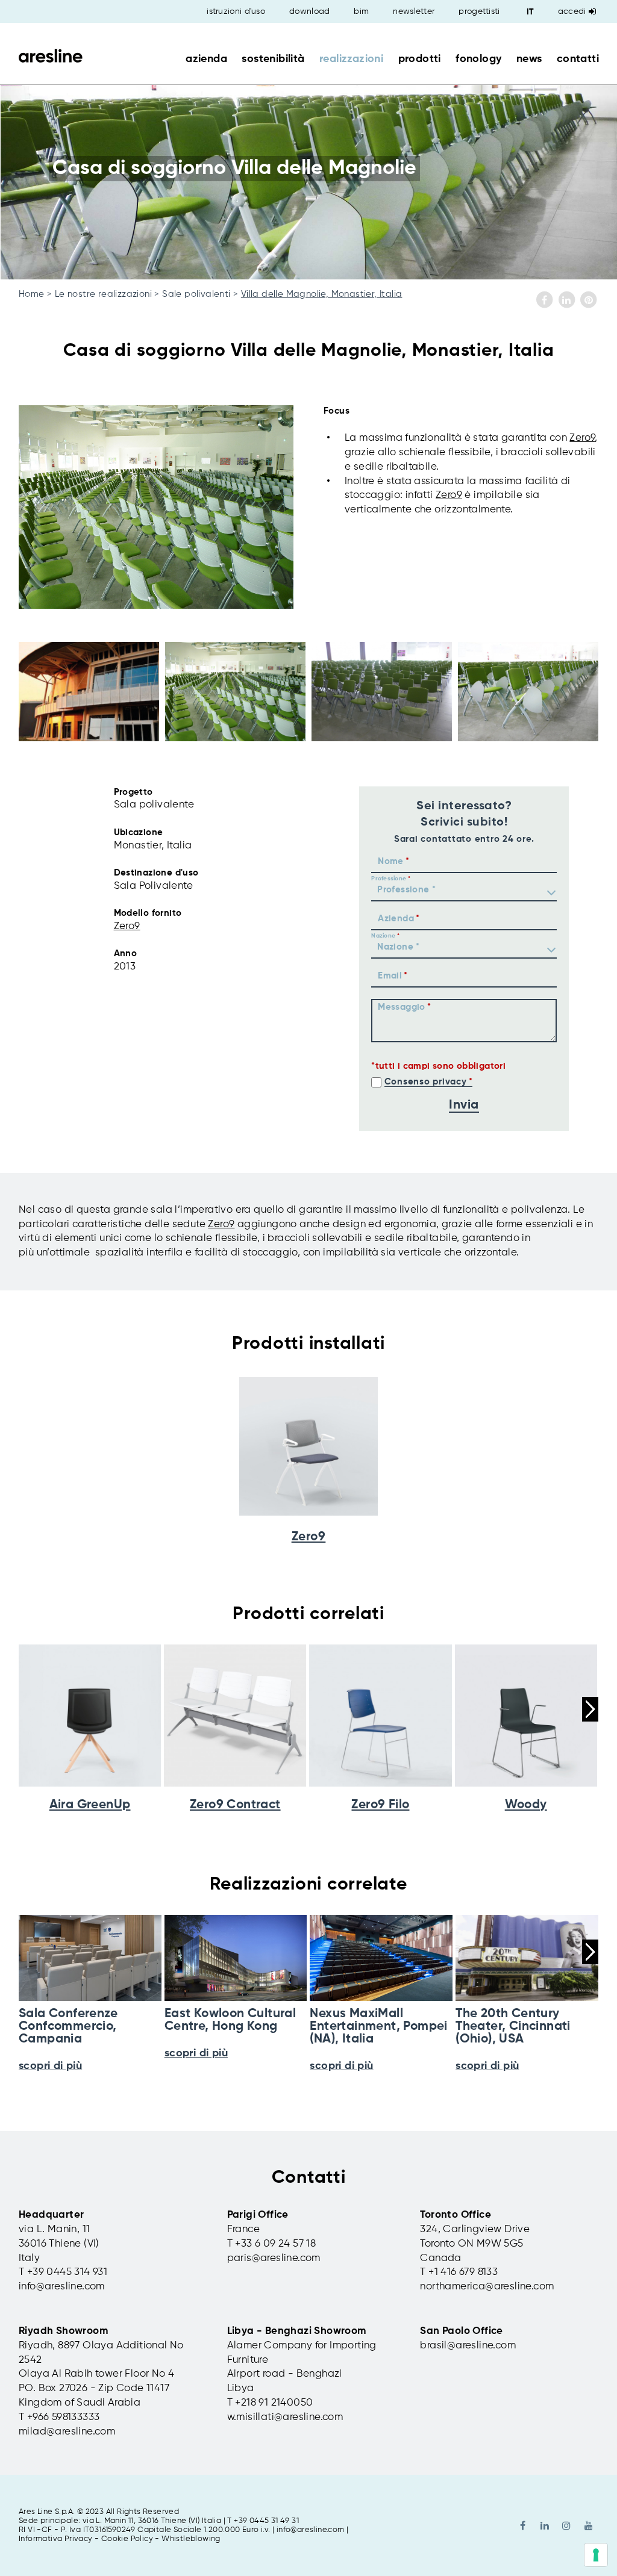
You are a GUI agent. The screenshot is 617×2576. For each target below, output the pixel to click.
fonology (478, 59)
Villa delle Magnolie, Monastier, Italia (322, 294)
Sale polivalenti (196, 294)
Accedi (572, 11)
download (309, 11)
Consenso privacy (426, 1082)
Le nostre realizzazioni (103, 294)
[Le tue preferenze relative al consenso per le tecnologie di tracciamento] (596, 2555)
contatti (578, 59)
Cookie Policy (127, 2539)
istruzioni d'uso (236, 11)
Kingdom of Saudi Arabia (80, 2403)
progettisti (479, 11)
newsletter (414, 11)
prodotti (420, 59)
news (529, 59)
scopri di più (50, 2066)
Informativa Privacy (56, 2539)
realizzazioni (351, 59)
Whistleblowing (191, 2539)
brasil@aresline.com (468, 2346)
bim (361, 11)
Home (32, 294)
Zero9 (582, 438)
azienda (206, 59)
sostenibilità (273, 59)
